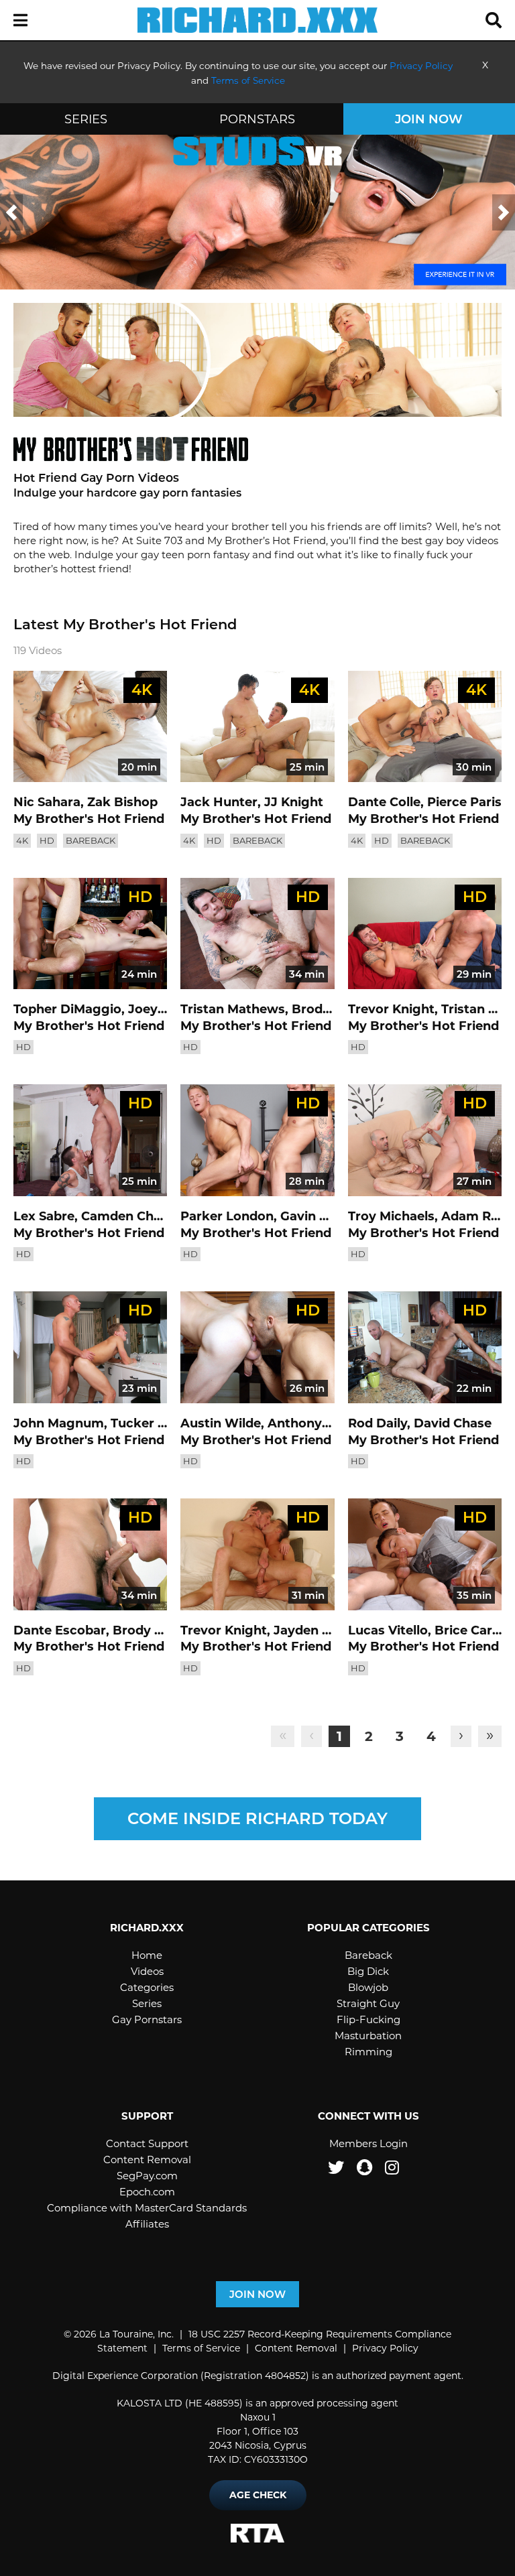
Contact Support (147, 2143)
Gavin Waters (323, 1216)
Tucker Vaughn (158, 1423)
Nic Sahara (47, 802)
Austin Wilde (221, 1423)
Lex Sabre (44, 1216)
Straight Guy (368, 2003)
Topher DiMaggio (67, 1009)
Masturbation (368, 2036)
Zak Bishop (122, 802)
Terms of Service (201, 2348)
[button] (20, 21)
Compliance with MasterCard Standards (147, 2208)
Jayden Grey (312, 1630)
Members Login (368, 2143)
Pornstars (257, 119)
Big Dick (368, 1971)
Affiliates (147, 2224)
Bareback (91, 840)
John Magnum (59, 1423)
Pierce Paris (464, 802)
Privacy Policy (385, 2348)
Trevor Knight (391, 1009)
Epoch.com (147, 2192)
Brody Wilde (331, 1009)
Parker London (227, 1216)
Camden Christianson (149, 1216)
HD (47, 840)
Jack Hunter (219, 802)
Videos (147, 1971)
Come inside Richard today (257, 1818)
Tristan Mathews (233, 1009)
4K (22, 840)
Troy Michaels (391, 1216)
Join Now (429, 119)
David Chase (453, 1423)
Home (147, 1955)
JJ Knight (294, 802)
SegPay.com (147, 2176)
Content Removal (147, 2160)
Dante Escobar (60, 1630)
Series (86, 119)
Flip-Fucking (368, 2019)
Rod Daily (378, 1423)
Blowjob (368, 1987)
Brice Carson (475, 1630)
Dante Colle (384, 802)
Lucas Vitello (388, 1630)
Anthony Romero (322, 1423)
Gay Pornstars (147, 2019)
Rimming (368, 2052)
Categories (147, 1987)
